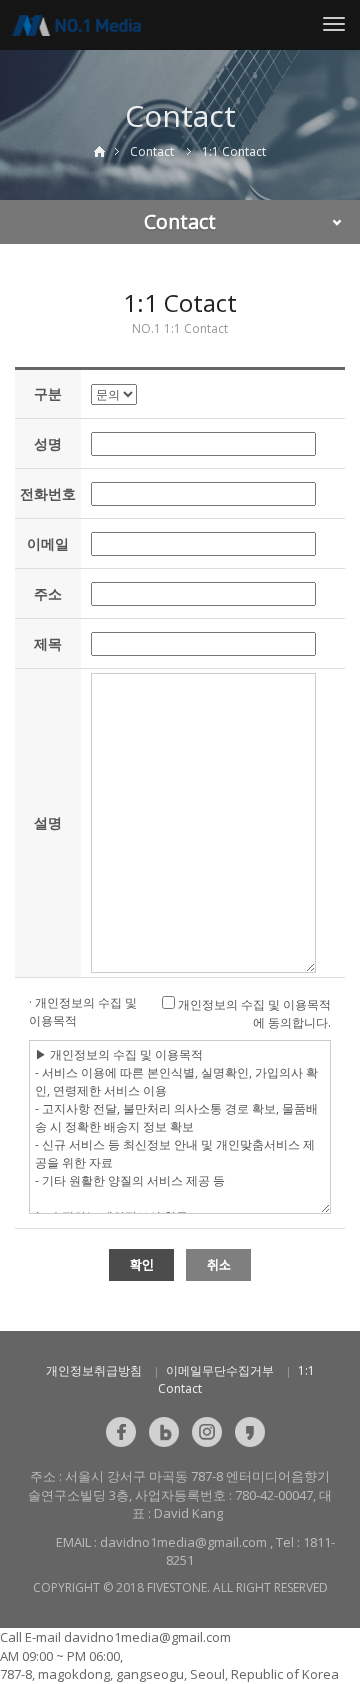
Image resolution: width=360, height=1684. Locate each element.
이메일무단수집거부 (220, 1370)
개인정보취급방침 (94, 1370)
